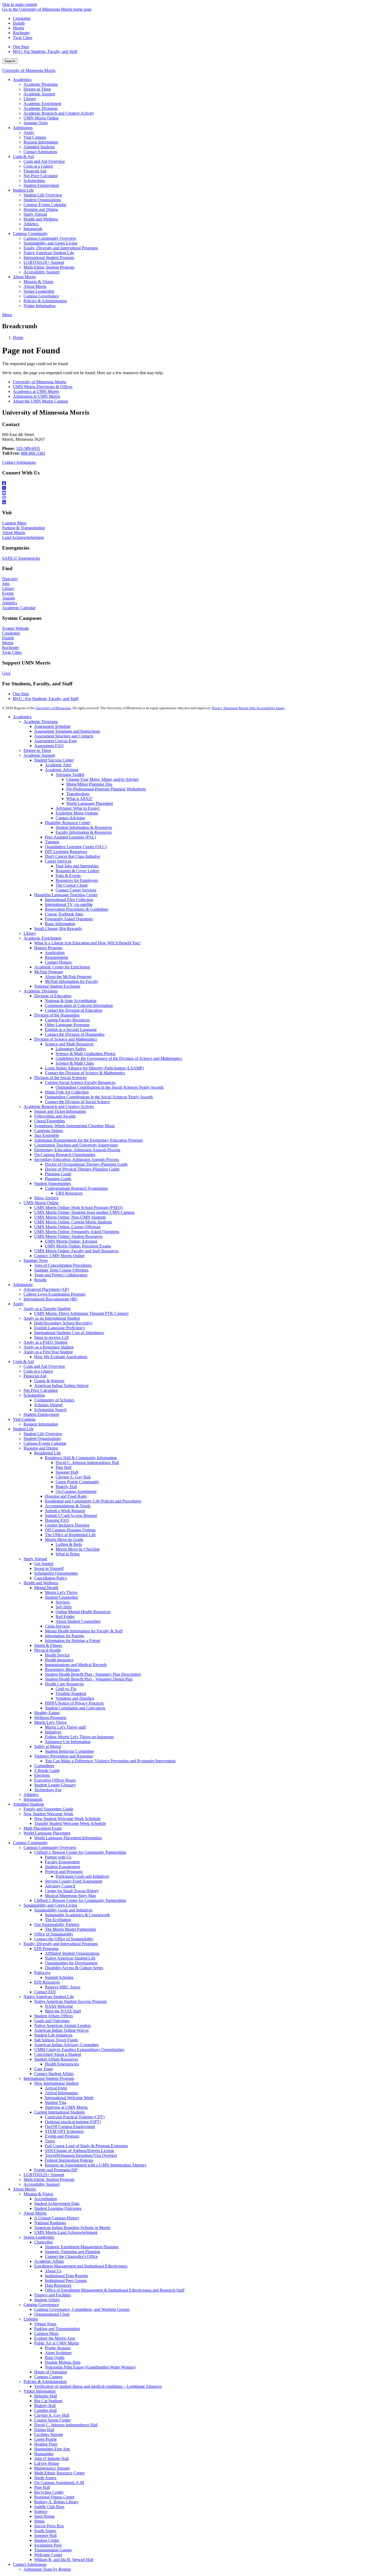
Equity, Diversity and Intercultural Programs (61, 1944)
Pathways (42, 1973)
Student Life (23, 1429)
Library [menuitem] (30, 99)
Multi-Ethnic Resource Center (59, 2473)
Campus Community (30, 1843)
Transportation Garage (53, 2550)
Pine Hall (63, 1467)
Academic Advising (62, 770)
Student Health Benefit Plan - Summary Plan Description (93, 1674)
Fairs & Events (68, 876)
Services (63, 1602)
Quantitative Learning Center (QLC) (76, 847)
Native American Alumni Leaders (63, 2025)
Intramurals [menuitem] (33, 229)
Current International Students (59, 2112)
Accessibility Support (42, 2184)
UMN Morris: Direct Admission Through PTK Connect (81, 1313)
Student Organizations (42, 1438)
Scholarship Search (50, 1410)
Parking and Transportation (57, 2329)
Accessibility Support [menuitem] (42, 272)
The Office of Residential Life (70, 1535)
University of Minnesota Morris (29, 70)
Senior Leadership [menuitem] (39, 291)
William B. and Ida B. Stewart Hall (64, 2560)
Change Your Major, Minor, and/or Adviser (102, 779)
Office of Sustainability (54, 1934)
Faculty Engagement (62, 1862)
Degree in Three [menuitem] (37, 89)
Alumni (9, 598)
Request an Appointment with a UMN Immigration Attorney (96, 2165)
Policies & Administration (45, 2382)
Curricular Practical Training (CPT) (75, 2117)
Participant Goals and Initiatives (82, 1876)
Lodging (31, 2319)
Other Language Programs (67, 1025)
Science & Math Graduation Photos (86, 1054)
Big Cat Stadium (48, 2401)
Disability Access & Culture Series (74, 1968)
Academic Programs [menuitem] (41, 84)
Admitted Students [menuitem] (39, 147)
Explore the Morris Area (55, 2338)
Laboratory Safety (71, 1049)
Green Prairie (45, 2439)
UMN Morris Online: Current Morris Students (73, 1222)
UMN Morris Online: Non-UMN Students (70, 1217)
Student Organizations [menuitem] (42, 200)
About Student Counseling (78, 1621)
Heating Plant (46, 2444)
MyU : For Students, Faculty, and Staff (46, 699)
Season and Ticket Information (60, 1111)
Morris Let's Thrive (61, 1592)
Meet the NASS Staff (63, 2011)
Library (8, 588)
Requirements (57, 957)
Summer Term (36, 1260)
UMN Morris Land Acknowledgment (66, 2232)
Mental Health (46, 1588)
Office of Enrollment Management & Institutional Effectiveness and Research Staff (115, 2290)
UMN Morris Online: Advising (71, 1241)
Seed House (44, 2516)
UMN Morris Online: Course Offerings (67, 1227)
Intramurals (33, 1799)
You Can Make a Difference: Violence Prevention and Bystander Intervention (110, 1761)
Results (40, 1280)
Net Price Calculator (41, 1390)
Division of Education (53, 996)
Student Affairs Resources (56, 2059)
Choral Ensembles (50, 1121)
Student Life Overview (43, 1434)
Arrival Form (56, 2088)
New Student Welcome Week (48, 1814)
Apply (18, 1304)
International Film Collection (69, 900)
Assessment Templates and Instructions (67, 731)
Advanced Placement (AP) (46, 1289)
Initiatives (53, 1732)
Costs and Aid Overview (44, 1366)
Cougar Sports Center (53, 2420)
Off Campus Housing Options (70, 1530)
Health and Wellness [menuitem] (41, 219)
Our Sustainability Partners (57, 1924)
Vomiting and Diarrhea (75, 1698)
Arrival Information (61, 2093)
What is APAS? (79, 799)
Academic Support (39, 755)
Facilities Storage (49, 2434)
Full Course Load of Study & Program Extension (86, 2146)
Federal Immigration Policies (69, 2160)
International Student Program (49, 2078)
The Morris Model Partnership (70, 1929)
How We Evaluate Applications (61, 1357)
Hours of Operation (51, 2372)
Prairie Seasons (58, 2348)
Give (6, 673)
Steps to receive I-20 (51, 1337)
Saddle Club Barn (49, 2507)
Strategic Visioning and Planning (73, 2252)
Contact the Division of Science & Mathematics (85, 1073)
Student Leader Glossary (55, 1785)
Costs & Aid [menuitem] (23, 157)
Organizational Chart (52, 2314)
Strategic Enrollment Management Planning (82, 2247)
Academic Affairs (49, 2261)
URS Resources (69, 1193)
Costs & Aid (23, 1362)
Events (8, 593)
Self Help (64, 1607)
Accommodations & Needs (68, 1506)
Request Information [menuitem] (41, 142)
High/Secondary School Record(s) (63, 1323)
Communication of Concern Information (79, 1005)
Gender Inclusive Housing (67, 1525)
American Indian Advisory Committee (66, 2045)
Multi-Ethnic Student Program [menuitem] (49, 267)
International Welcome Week (69, 2098)
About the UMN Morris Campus (40, 401)
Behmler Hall (46, 2396)
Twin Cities (23, 38)
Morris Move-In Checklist (77, 1549)
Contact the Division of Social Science (77, 1102)
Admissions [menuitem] (23, 128)
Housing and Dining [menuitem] (41, 209)
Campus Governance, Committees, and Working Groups (82, 2309)
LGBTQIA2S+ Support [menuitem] (44, 262)
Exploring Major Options (77, 813)
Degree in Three (37, 750)
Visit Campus (24, 1419)
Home (18, 337)
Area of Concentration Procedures (63, 1265)
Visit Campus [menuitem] (35, 137)
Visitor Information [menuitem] (40, 306)
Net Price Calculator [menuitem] (41, 176)
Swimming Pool (48, 2545)
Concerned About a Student (58, 2054)
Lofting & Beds (69, 1544)
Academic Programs (41, 722)
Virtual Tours (45, 2324)
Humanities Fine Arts (52, 2449)
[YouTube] (183, 493)
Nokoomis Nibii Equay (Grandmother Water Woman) (90, 2367)
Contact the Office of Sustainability (64, 1939)
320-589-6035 (28, 448)
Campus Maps (14, 523)
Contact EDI (45, 1992)
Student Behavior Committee (69, 1751)
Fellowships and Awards (55, 1116)
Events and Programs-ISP (56, 2170)
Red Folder (65, 1617)
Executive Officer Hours (55, 1780)
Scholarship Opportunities (56, 1573)
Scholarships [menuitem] (34, 181)
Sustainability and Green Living (50, 1905)
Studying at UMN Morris (66, 2107)
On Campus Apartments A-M (59, 2483)
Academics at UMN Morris (36, 391)
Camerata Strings (49, 1131)
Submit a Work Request (65, 1511)
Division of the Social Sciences (60, 1078)
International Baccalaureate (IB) (50, 1299)
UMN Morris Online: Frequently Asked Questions (77, 1232)
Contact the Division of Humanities (75, 1034)
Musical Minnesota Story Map (70, 1896)
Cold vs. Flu (66, 1689)
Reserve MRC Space (63, 1987)
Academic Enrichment (42, 938)
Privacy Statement (225, 708)
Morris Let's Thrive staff (65, 1727)
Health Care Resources (64, 1684)
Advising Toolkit (70, 775)
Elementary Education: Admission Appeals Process (77, 1150)
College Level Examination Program (54, 1294)
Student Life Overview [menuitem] (43, 195)
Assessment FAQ (49, 746)
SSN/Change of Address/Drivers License (79, 2151)
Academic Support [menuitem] (39, 94)
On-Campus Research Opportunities (65, 1155)
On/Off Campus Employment (70, 2127)
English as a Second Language (71, 1030)
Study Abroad (35, 1559)
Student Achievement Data (57, 2204)
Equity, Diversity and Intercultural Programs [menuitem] (61, 248)
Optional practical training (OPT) (73, 2122)
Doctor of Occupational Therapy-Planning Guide (86, 1164)
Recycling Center (49, 2492)
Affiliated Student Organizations (72, 1953)
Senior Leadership (39, 2237)
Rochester (21, 33)
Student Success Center (54, 760)
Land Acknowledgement (23, 537)
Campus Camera (48, 2377)
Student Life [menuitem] (23, 190)
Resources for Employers (77, 880)
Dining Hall (44, 2430)
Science (41, 2511)
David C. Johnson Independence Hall (87, 1463)
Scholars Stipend (48, 1405)
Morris (18, 28)
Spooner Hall (67, 1472)
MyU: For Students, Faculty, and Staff (45, 51)
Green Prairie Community (77, 1482)
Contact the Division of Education (74, 1010)
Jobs (6, 584)
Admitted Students (28, 1804)
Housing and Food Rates (66, 1496)
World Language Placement (90, 803)
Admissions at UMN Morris (36, 396)
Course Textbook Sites (64, 914)
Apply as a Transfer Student (47, 1309)
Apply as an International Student (52, 1318)
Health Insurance (59, 1660)
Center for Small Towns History (72, 1891)
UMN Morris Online (41, 1203)
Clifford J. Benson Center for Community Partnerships (80, 1852)
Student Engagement (62, 1867)
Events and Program (62, 2136)
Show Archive (46, 1198)
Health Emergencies (62, 2064)
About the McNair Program (68, 977)
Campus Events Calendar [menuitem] (45, 205)
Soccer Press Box (49, 2526)
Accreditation (46, 2199)
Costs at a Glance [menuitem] (38, 166)
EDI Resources (47, 1982)
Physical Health (47, 1650)
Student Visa (56, 2102)
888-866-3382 (33, 453)
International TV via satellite (69, 904)
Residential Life (48, 1453)
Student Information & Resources (84, 827)
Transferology (78, 794)
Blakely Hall (66, 1487)
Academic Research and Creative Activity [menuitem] (59, 113)
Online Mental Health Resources (83, 1612)
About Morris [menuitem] (24, 277)
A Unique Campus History (57, 2218)
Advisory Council (60, 1886)
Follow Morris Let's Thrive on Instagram (79, 1737)
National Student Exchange (57, 986)
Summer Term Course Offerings (61, 1270)
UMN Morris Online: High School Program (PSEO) (78, 1208)
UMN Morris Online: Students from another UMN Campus (84, 1212)
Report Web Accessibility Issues (262, 708)
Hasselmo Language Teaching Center (66, 895)
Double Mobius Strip (63, 2362)
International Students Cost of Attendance (69, 1333)
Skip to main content (20, 4)
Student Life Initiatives (53, 2035)
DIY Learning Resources (66, 851)
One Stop (21, 47)
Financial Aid (35, 1376)
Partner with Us (58, 1857)
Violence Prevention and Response (64, 1756)
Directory (10, 579)
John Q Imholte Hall (51, 2459)
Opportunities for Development (71, 1963)
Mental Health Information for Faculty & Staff (84, 1631)
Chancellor (43, 2242)
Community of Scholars (54, 1400)
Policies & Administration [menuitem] (45, 301)
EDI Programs (46, 1949)
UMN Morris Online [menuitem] (41, 118)
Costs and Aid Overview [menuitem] (44, 161)
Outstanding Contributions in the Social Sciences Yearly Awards (110, 1087)
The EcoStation (58, 1920)
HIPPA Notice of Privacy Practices (74, 1703)
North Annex (45, 2478)
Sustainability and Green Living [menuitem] (50, 243)
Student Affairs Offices (54, 2016)
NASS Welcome (59, 2006)
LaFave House (47, 2463)
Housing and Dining (41, 1448)
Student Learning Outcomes (58, 2208)
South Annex (45, 2531)
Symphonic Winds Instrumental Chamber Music (75, 1126)
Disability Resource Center (68, 823)
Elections (42, 1775)
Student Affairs (47, 2300)
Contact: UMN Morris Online (59, 1256)
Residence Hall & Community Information (81, 1458)
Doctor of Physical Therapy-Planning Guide (82, 1169)
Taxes (50, 2141)
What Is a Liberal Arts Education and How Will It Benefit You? (88, 943)
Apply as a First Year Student (48, 1352)
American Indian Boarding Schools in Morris (72, 2228)
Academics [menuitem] (22, 80)
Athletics (10, 603)
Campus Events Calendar (45, 1443)
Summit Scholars (59, 1977)
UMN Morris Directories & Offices (43, 387)
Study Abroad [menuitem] (35, 214)
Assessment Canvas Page (56, 741)
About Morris (14, 533)
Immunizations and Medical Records (76, 1665)
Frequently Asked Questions (69, 919)
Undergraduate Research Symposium (76, 1188)
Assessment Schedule (52, 726)
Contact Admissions (19, 462)
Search (10, 61)
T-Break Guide (47, 1770)
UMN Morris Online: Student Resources (68, 1236)
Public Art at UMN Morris (57, 2343)
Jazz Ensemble (47, 1135)
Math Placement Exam (43, 1828)
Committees (44, 1766)
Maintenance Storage (52, 2468)
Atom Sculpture (58, 2353)
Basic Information (60, 924)
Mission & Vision (38, 2194)
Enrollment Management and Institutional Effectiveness (81, 2266)
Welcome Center (48, 2555)
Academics (22, 717)
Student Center (47, 2540)
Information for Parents (64, 1636)
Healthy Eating (47, 1713)
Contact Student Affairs (54, 2074)
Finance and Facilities (53, 2295)
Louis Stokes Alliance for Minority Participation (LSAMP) (94, 1068)
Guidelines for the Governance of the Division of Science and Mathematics (119, 1058)
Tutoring (52, 842)
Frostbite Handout (71, 1693)
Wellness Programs (50, 1718)
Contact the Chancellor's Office (71, 2256)
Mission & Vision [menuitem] (38, 282)
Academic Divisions (41, 991)
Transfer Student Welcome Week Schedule (70, 1823)
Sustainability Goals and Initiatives (63, 1910)
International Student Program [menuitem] (49, 258)
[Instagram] (183, 498)
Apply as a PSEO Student (45, 1342)
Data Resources (58, 2285)
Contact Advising (70, 818)
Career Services (58, 861)
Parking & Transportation (24, 528)
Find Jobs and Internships (77, 866)
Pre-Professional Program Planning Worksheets (106, 789)
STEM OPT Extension (64, 2131)
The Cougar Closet (72, 885)
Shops (39, 2521)
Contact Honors (58, 962)
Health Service (57, 1655)
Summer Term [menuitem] (36, 123)
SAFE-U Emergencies (21, 558)
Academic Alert (58, 765)
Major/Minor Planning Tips (89, 784)
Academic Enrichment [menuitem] (42, 104)
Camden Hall (45, 2410)
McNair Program (48, 972)
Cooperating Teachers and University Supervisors (76, 1145)
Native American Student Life (70, 1958)
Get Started (44, 1564)
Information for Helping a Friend (73, 1641)
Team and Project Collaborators (61, 1275)
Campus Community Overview (50, 1847)
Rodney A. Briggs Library (56, 2502)
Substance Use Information (68, 1742)
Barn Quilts (55, 2357)
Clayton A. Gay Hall (73, 1477)
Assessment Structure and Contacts (64, 736)
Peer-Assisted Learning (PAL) (70, 837)
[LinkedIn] (183, 503)
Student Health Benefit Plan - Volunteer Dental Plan (89, 1679)
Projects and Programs (64, 1872)
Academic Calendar (19, 608)
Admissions (23, 1285)
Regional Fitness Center (54, 2497)
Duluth (19, 23)
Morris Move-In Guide (64, 1540)
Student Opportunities (53, 1183)
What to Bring (68, 1554)
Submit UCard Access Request (71, 1515)
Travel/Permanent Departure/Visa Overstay (81, 2155)
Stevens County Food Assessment (73, 1881)
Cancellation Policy (51, 1578)
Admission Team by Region (47, 2569)
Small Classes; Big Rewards (58, 928)
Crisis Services (57, 1626)
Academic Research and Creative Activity (59, 1107)
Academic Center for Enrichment (62, 967)
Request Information (41, 1424)
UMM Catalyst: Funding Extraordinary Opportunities (79, 2050)
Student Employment (41, 1414)
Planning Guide (58, 1174)
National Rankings (50, 2223)
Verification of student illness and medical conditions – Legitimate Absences (98, 2386)
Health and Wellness (41, 1583)
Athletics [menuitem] (31, 224)
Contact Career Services (76, 890)
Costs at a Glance (38, 1371)
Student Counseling (61, 1597)
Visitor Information (40, 2391)
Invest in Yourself (49, 1568)
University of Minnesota (53, 708)
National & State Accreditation (71, 1001)
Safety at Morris (48, 1746)
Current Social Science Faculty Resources (80, 1082)
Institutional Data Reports (66, 2276)
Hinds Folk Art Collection (67, 1092)
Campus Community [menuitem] (30, 233)
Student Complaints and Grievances (75, 1708)
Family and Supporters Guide (48, 1809)
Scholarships (34, 1395)
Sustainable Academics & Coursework (77, 1915)
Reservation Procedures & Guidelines (77, 909)
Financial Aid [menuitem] (35, 171)
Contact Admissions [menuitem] (40, 152)
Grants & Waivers (49, 1381)
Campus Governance (41, 2305)
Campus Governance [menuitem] (41, 296)
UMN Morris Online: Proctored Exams (78, 1246)
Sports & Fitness (48, 1645)
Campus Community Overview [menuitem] (50, 238)
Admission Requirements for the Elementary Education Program (88, 1140)
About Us (53, 2271)
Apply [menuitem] (29, 132)
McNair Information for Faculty (72, 981)
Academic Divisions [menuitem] (41, 108)
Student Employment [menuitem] (41, 185)
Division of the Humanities (57, 1015)
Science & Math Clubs (75, 1063)
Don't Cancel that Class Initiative (73, 856)
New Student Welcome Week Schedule (67, 1819)
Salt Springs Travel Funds (56, 2040)
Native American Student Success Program (70, 2001)
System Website (15, 628)
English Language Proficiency (60, 1328)
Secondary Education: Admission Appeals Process (77, 1159)
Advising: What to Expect (77, 808)
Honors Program (48, 948)
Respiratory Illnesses (62, 1669)
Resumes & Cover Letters (77, 871)
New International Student (56, 2083)
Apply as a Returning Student (48, 1347)
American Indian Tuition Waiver (61, 1386)
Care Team (43, 2069)
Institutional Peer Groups (66, 2280)
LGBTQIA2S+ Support (44, 2175)
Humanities (44, 2454)
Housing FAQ (57, 1520)
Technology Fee (48, 1790)
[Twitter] (183, 488)
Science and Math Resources (69, 1044)
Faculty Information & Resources (84, 832)
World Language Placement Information (68, 1838)
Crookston (22, 18)
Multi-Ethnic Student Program (49, 2179)
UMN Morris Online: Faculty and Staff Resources (76, 1251)
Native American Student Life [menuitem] (49, 253)
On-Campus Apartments (76, 1491)
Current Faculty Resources (67, 1020)
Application (55, 953)
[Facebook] (183, 483)
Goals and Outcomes (52, 2021)
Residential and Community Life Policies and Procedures (93, 1501)
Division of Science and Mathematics (66, 1039)
